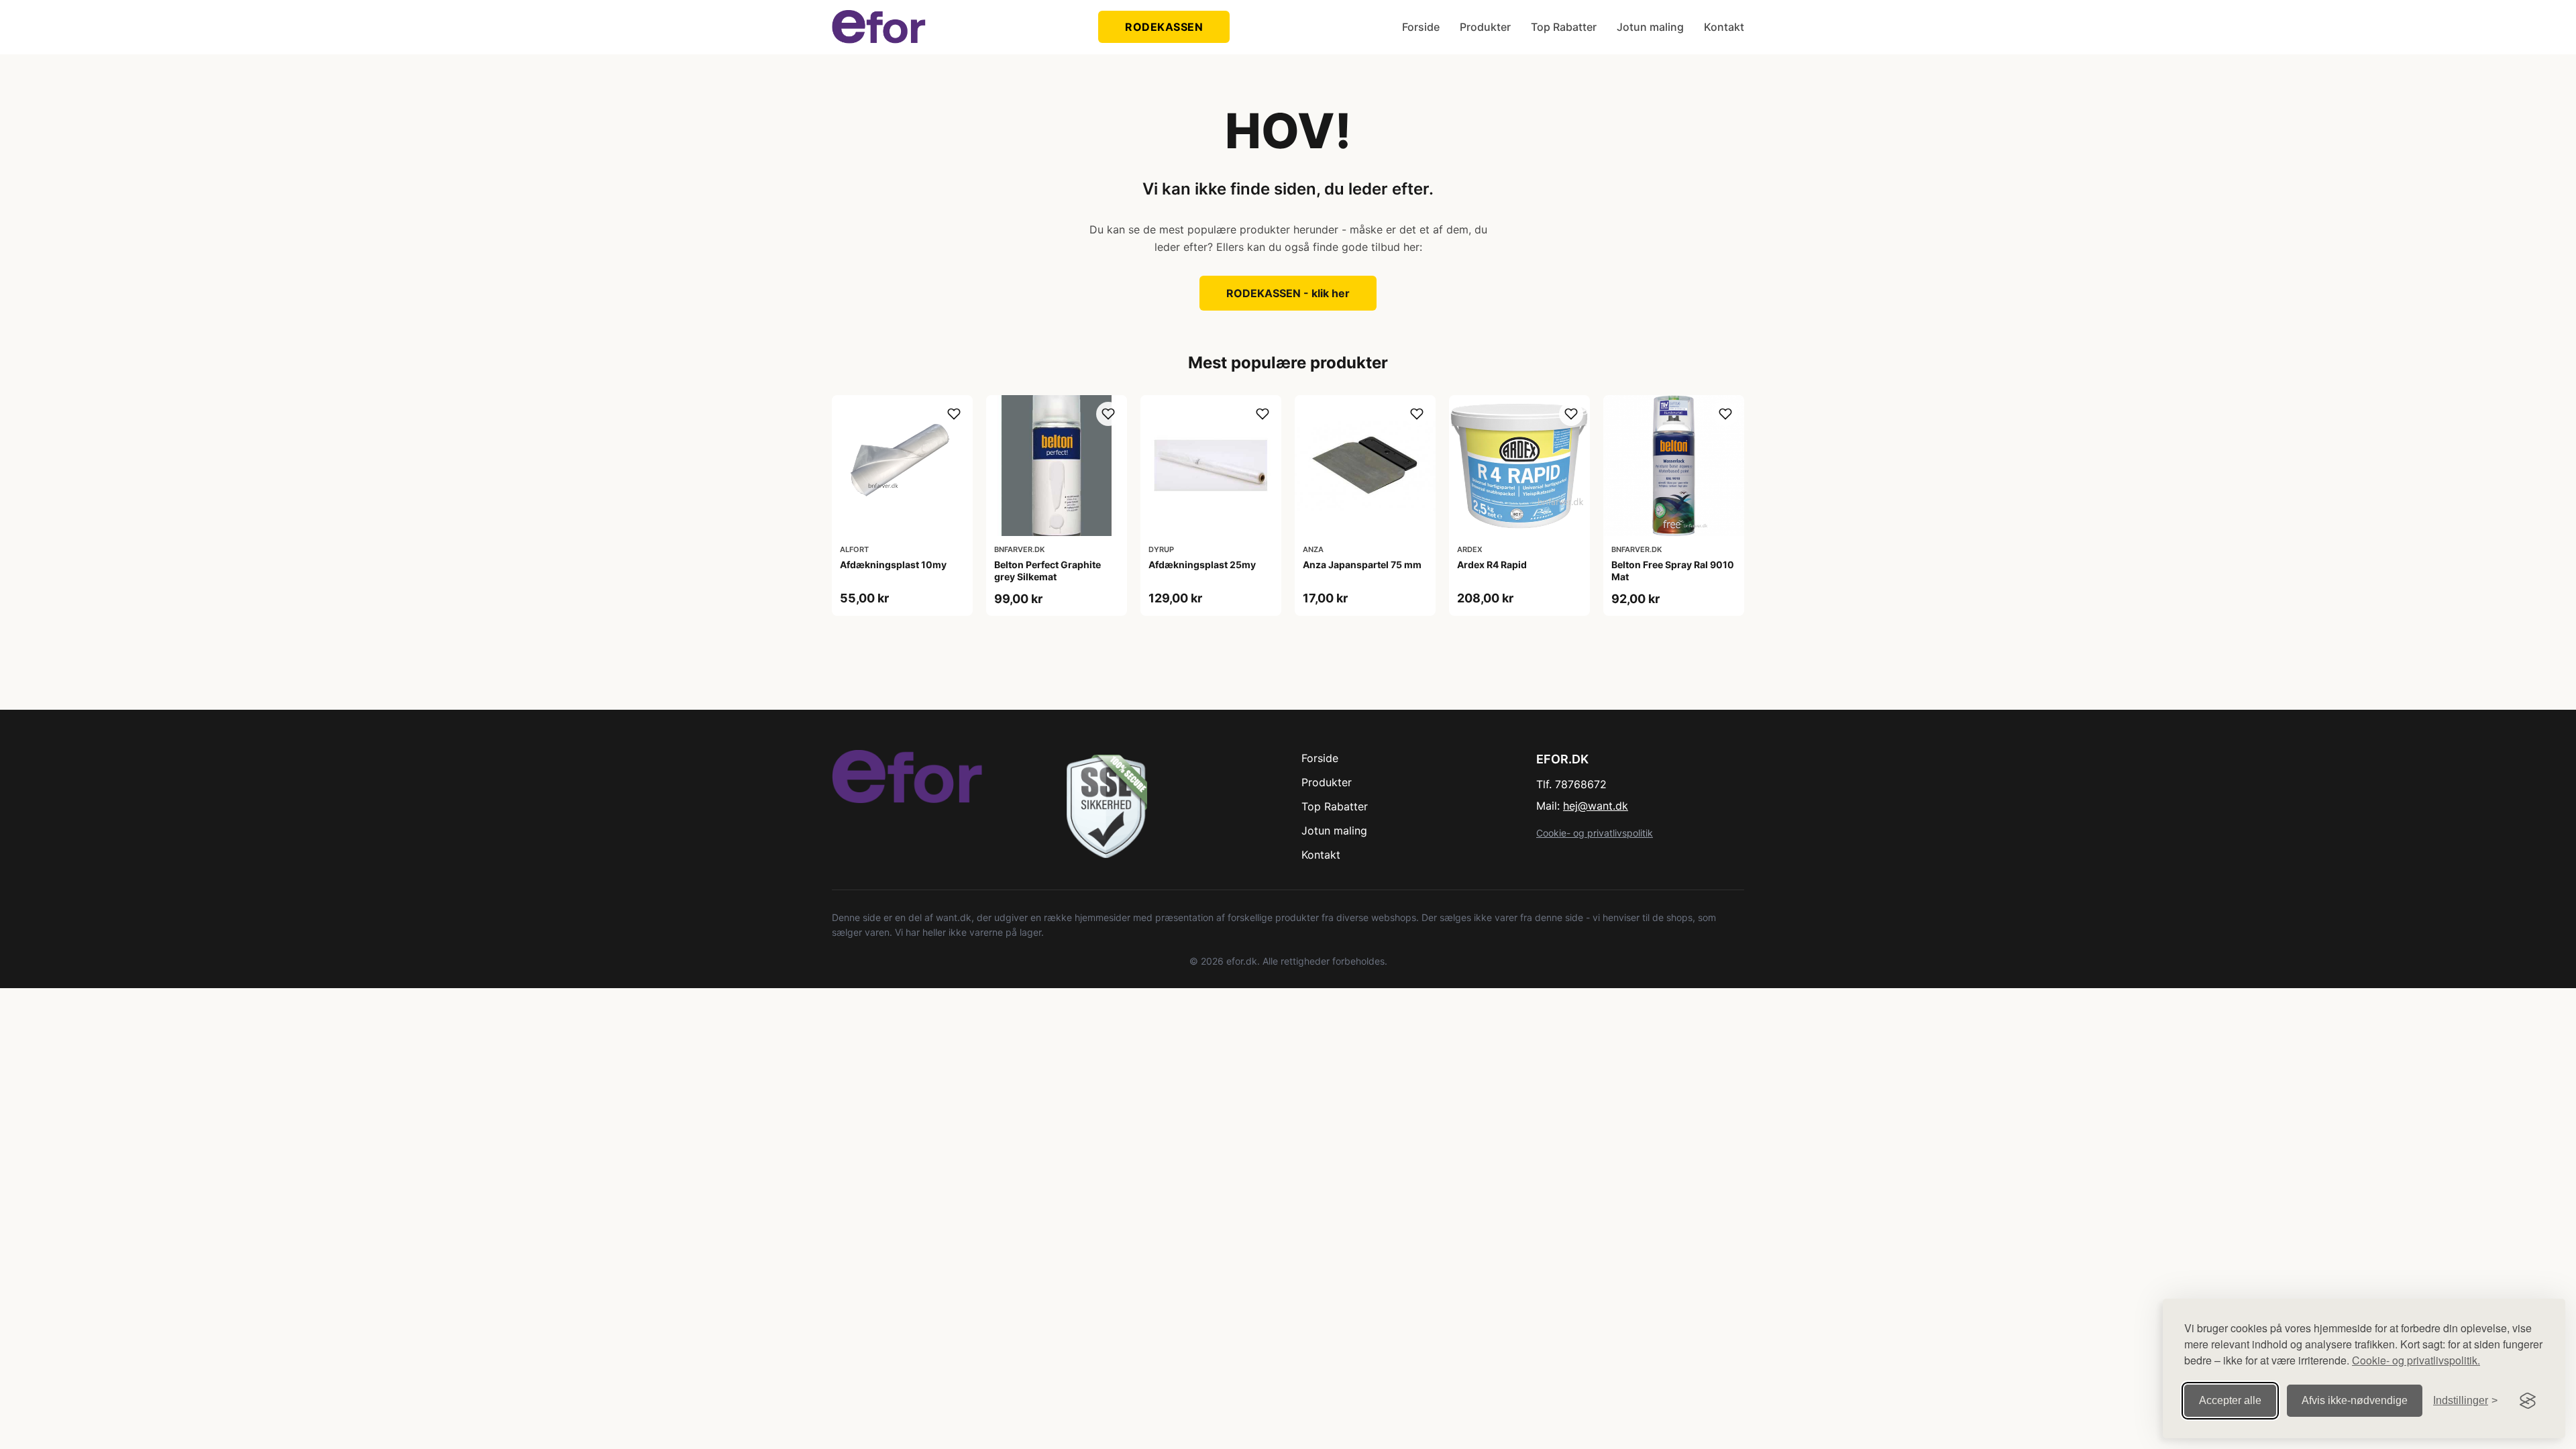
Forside (1421, 27)
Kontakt (1724, 27)
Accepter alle (2230, 1400)
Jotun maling (1650, 27)
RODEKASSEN (1164, 27)
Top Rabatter (1564, 27)
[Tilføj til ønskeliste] (954, 414)
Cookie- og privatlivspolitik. (2416, 1360)
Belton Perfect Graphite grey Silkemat (1048, 571)
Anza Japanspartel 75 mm (1362, 565)
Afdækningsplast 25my (1202, 565)
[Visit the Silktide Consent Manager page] (2528, 1401)
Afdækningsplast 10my (893, 565)
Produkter (1485, 27)
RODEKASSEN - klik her (1288, 293)
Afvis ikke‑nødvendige (2355, 1400)
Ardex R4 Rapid (1492, 565)
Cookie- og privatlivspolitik (1595, 833)
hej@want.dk (1596, 806)
